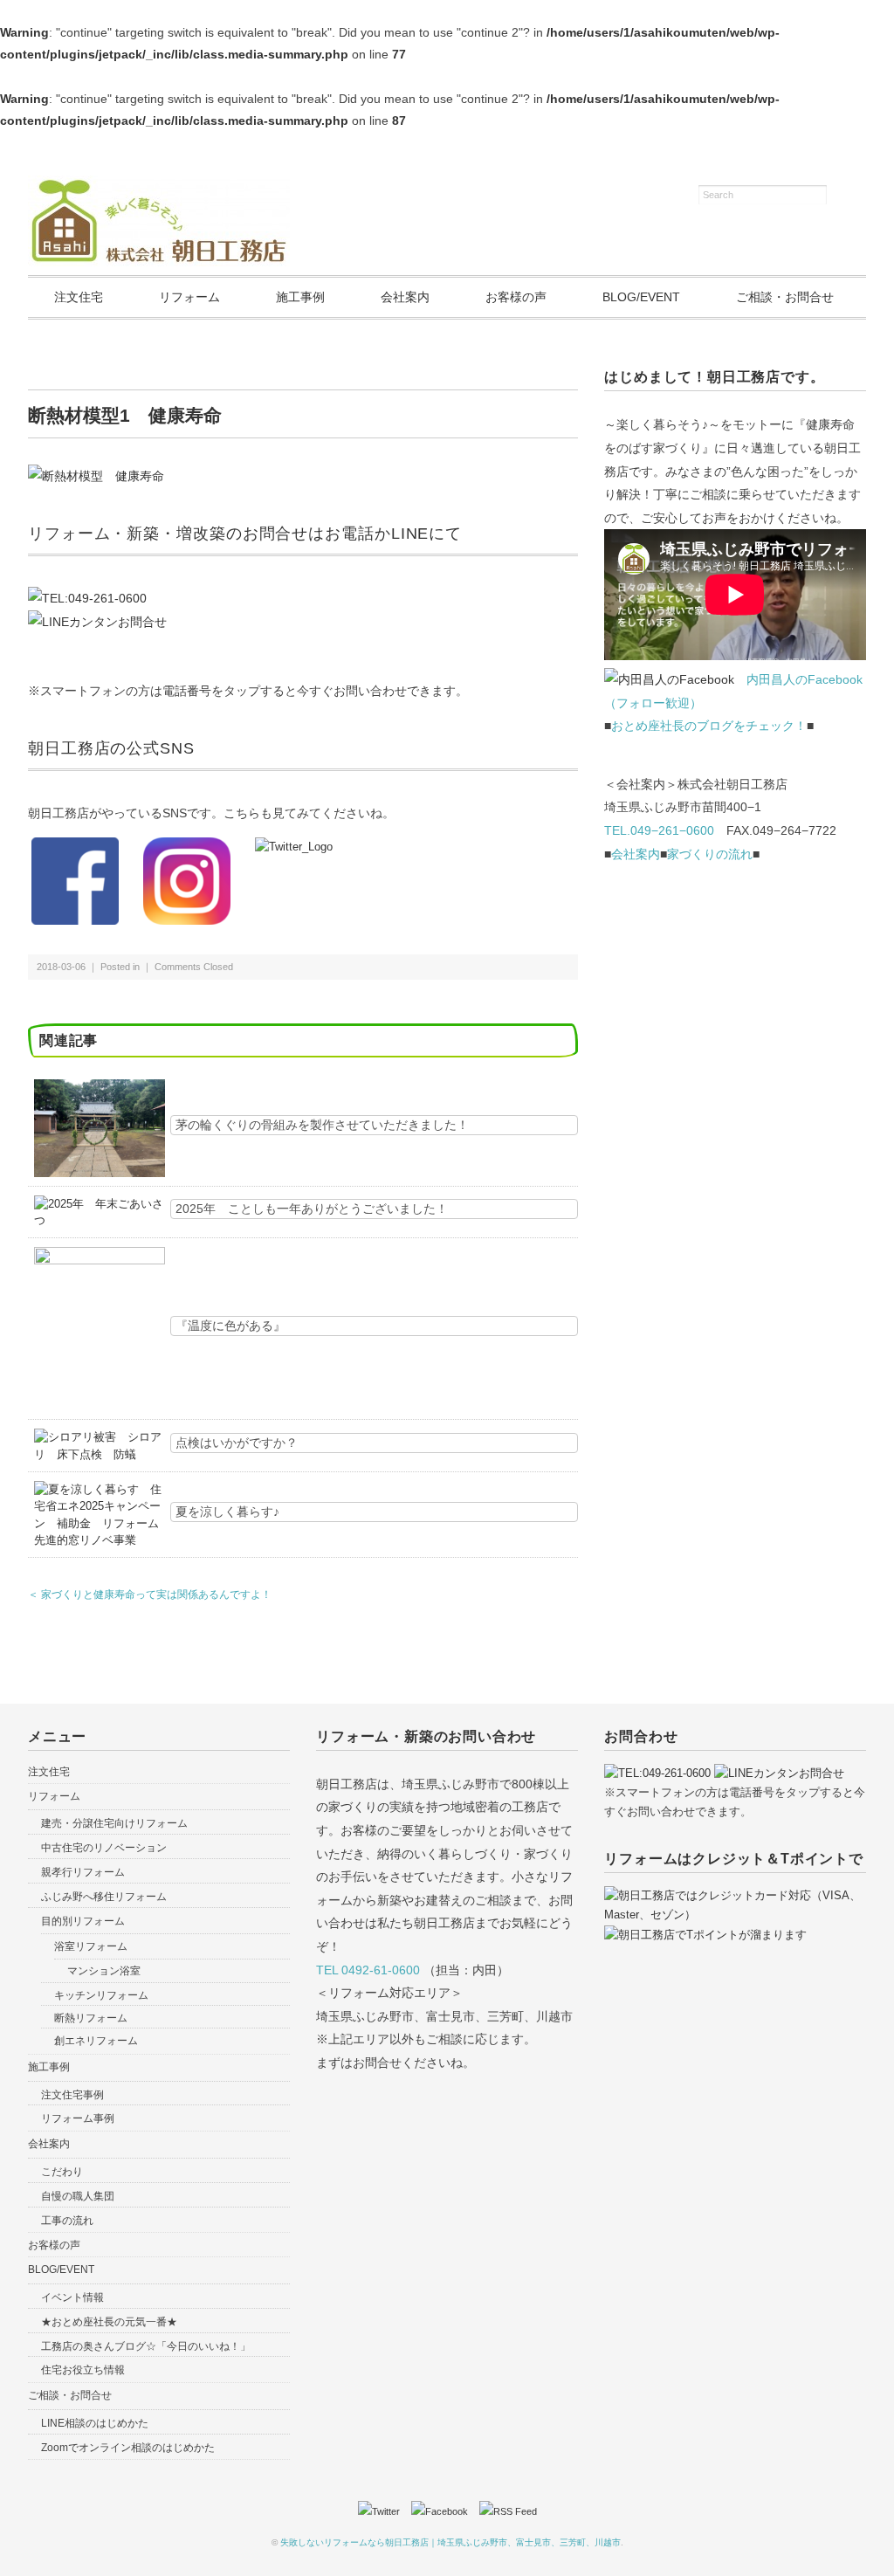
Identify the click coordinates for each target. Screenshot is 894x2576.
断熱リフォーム (91, 2018)
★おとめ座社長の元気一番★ (109, 2322)
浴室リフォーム (91, 1946)
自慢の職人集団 (78, 2196)
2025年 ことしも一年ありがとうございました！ (312, 1209)
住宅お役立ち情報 (83, 2370)
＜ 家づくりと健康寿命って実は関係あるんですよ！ (150, 1595)
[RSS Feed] (508, 2511)
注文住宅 (79, 297)
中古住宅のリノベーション (104, 1848)
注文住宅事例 (72, 2095)
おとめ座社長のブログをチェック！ (709, 726)
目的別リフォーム (83, 1921)
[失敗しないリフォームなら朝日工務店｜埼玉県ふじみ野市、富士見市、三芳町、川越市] (159, 186)
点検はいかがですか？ (237, 1443)
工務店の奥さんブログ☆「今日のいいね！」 (146, 2346)
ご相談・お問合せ (785, 297)
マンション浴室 (104, 1971)
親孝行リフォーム (83, 1872)
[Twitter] (383, 2511)
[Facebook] (444, 2511)
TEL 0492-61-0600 (368, 1970)
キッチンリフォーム (101, 1995)
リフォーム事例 (78, 2118)
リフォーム (189, 297)
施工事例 (300, 297)
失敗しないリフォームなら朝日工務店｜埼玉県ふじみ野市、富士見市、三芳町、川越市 (450, 2542)
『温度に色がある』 (230, 1326)
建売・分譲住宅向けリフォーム (114, 1823)
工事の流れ (67, 2221)
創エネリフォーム (96, 2041)
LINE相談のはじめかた (95, 2423)
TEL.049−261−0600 (659, 830)
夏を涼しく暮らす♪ (227, 1512)
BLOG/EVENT (641, 297)
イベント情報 (72, 2297)
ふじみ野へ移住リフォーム (104, 1897)
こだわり (62, 2172)
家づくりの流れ (710, 854)
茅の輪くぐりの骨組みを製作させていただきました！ (322, 1125)
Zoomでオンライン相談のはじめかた (128, 2448)
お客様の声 (516, 297)
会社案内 (405, 297)
